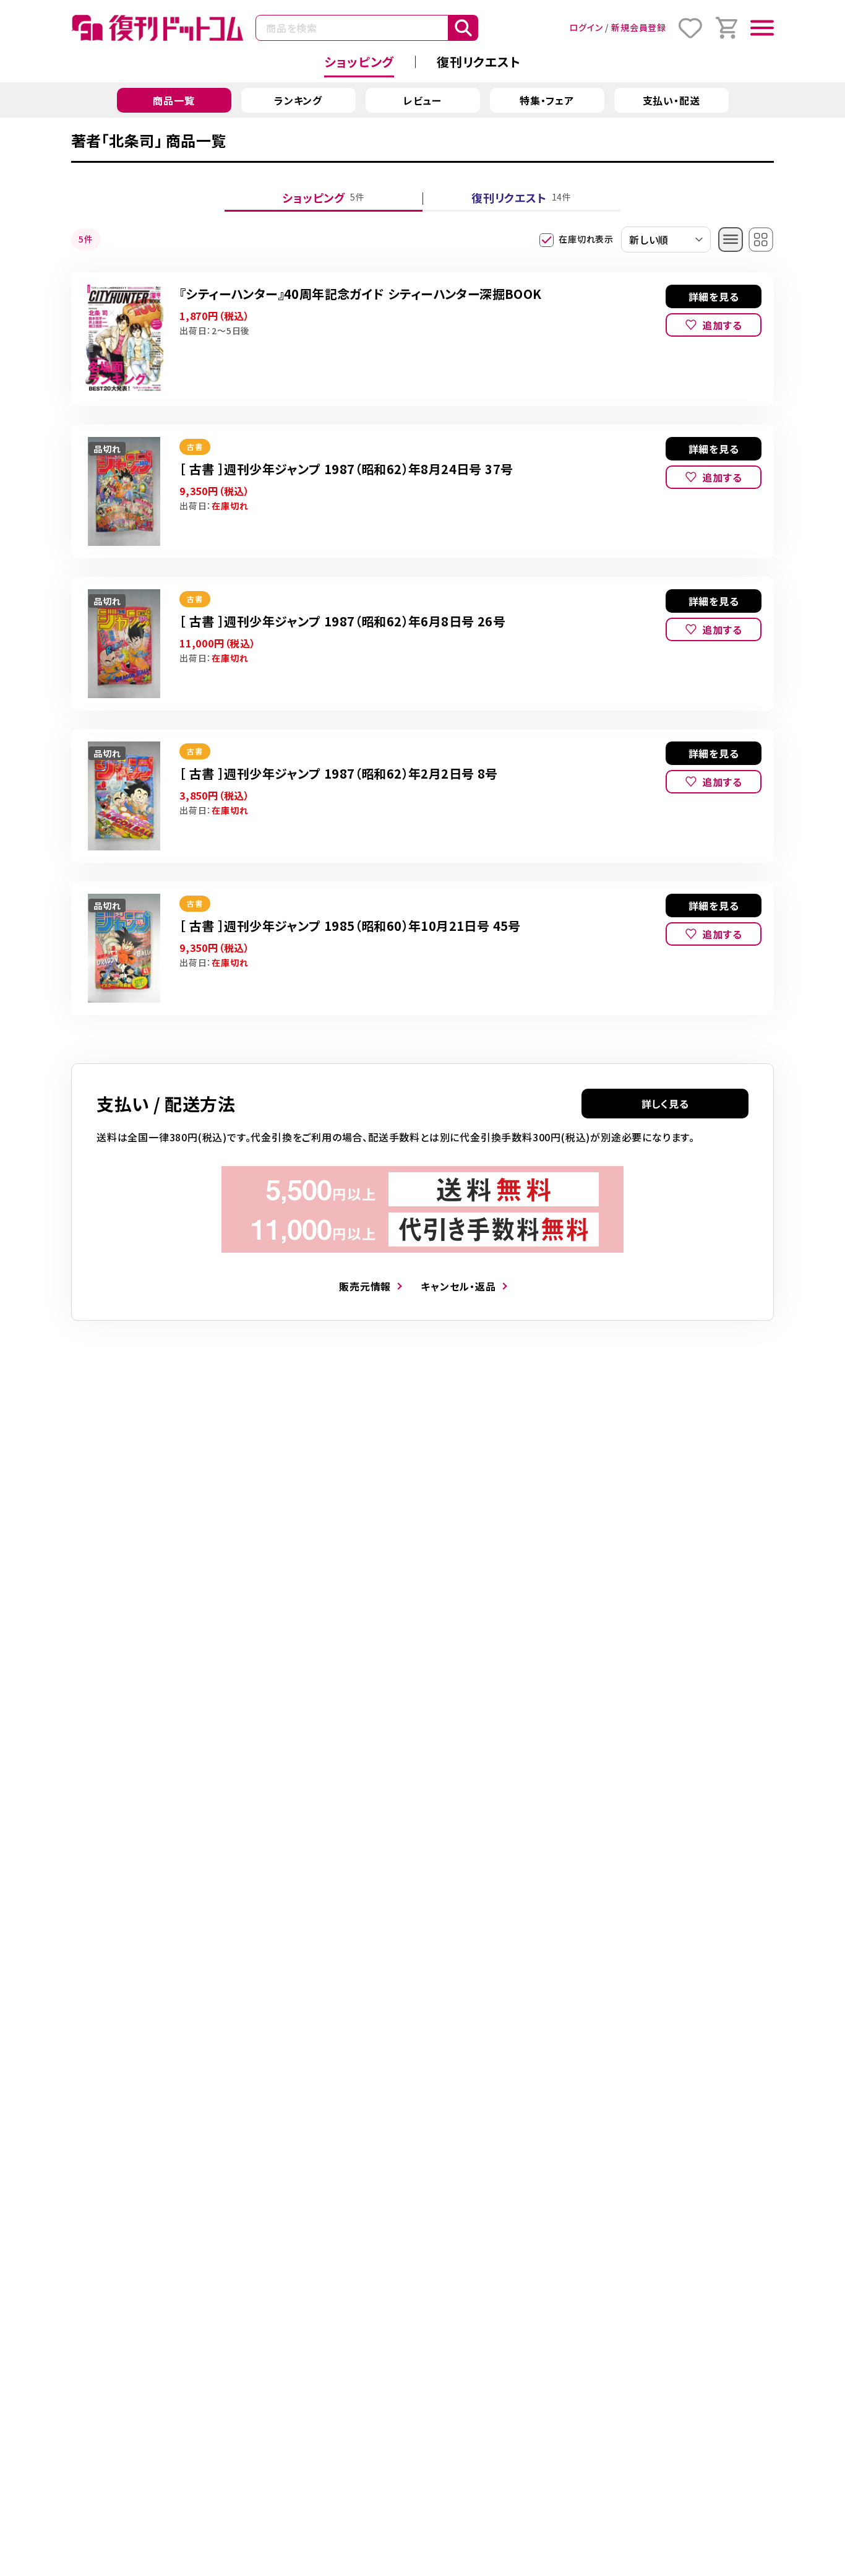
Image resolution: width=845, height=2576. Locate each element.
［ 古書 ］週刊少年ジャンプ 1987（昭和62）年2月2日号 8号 (339, 773)
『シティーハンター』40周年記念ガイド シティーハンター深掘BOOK (361, 294)
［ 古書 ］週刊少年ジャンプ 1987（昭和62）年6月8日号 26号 (342, 621)
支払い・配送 (671, 100)
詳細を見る (714, 296)
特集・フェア (547, 100)
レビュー (422, 100)
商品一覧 (174, 100)
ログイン (586, 27)
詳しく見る (665, 1104)
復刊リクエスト (479, 62)
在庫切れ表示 (586, 239)
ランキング (298, 100)
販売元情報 (365, 1286)
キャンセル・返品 (458, 1286)
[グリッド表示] (761, 240)
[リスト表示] (731, 240)
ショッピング (359, 62)
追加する (722, 325)
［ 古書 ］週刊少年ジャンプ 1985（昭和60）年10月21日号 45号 (350, 926)
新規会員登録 (639, 27)
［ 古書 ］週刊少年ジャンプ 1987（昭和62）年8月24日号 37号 (346, 469)
